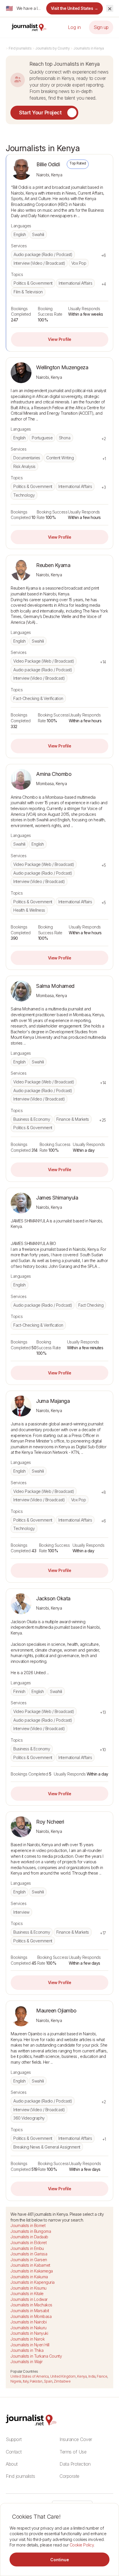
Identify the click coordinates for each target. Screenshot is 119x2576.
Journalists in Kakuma (29, 2277)
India (92, 2376)
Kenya (82, 2376)
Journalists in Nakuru (28, 2328)
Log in (74, 27)
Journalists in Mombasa (31, 2316)
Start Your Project (40, 113)
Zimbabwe (62, 2381)
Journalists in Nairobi (28, 2322)
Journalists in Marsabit (30, 2311)
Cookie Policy (82, 2545)
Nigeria (16, 2381)
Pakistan (36, 2381)
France (102, 2376)
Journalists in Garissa (29, 2254)
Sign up (101, 27)
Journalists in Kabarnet (30, 2265)
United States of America (29, 2376)
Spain (48, 2381)
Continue (60, 2560)
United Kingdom (63, 2376)
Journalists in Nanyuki (29, 2333)
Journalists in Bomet (28, 2225)
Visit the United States (75, 8)
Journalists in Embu (27, 2248)
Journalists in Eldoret (28, 2243)
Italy (26, 2381)
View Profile (59, 339)
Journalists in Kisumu (28, 2288)
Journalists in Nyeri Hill (30, 2345)
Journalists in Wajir (26, 2362)
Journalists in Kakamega (32, 2271)
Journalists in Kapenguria (32, 2282)
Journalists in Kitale (27, 2293)
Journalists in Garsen (29, 2260)
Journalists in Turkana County (36, 2356)
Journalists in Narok (27, 2339)
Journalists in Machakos (31, 2305)
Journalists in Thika (27, 2350)
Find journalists (20, 48)
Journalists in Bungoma (31, 2231)
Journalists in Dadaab (29, 2237)
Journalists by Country (52, 48)
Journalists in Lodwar (29, 2299)
